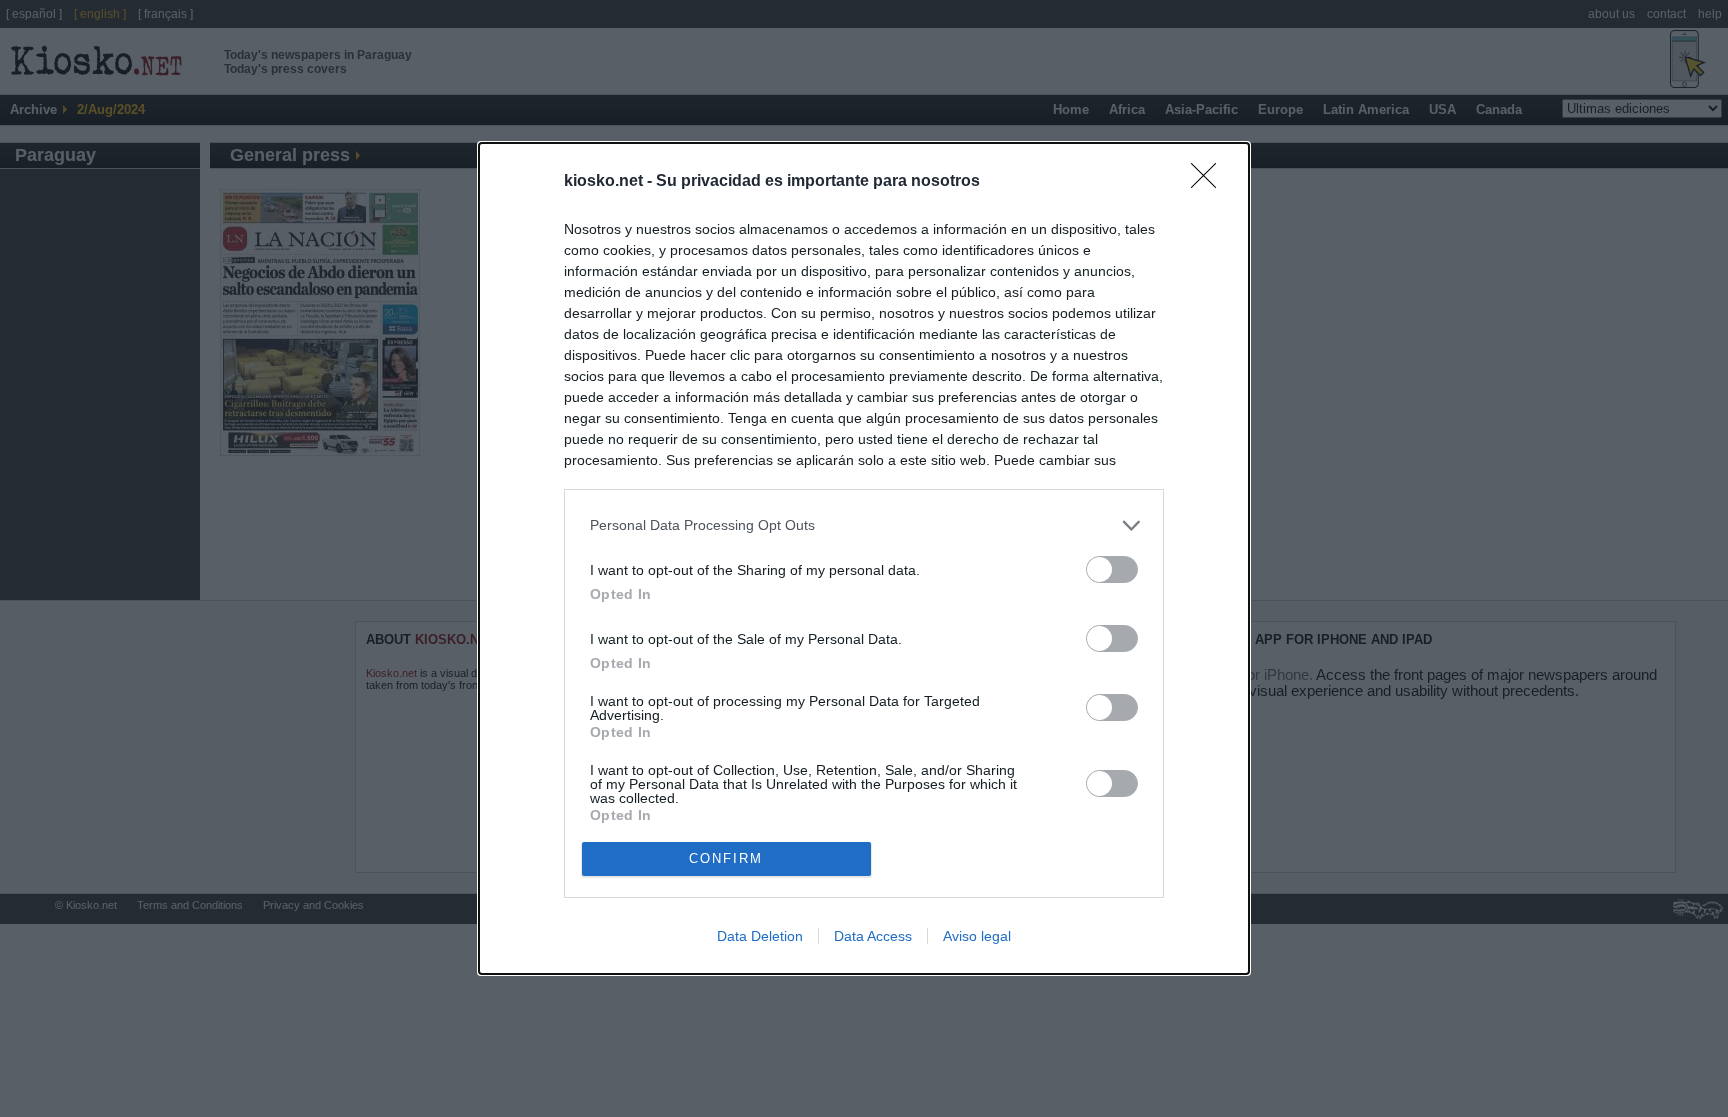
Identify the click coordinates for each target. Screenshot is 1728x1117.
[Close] (1210, 182)
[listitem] (864, 525)
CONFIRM (726, 858)
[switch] (1112, 569)
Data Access (873, 936)
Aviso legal (977, 936)
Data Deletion (760, 936)
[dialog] (864, 558)
